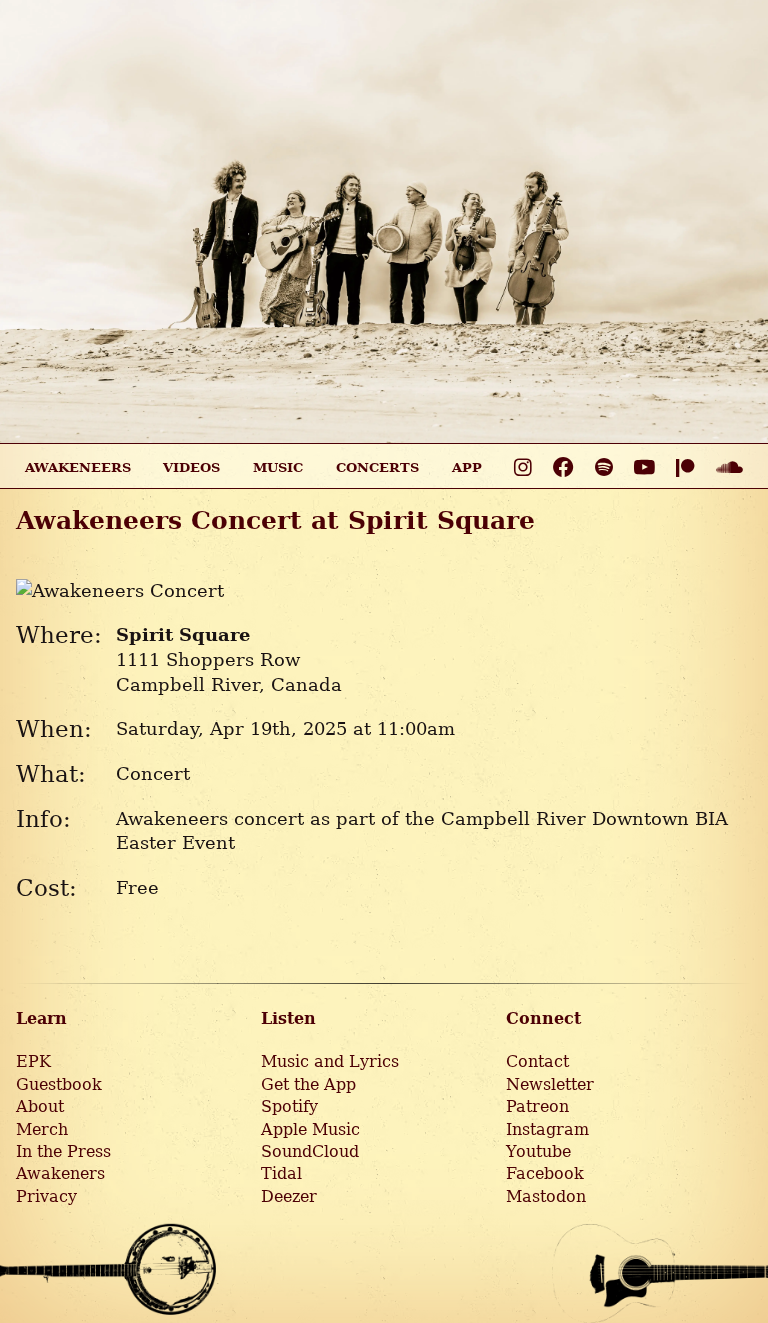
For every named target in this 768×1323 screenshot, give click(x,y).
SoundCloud (310, 1151)
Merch (42, 1129)
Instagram (547, 1129)
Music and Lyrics (330, 1061)
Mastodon (546, 1196)
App (467, 467)
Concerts (377, 467)
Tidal (281, 1173)
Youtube (538, 1151)
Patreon (537, 1106)
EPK (33, 1061)
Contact (537, 1061)
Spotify (289, 1106)
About (40, 1106)
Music (278, 467)
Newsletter (550, 1084)
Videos (191, 467)
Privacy (46, 1196)
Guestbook (59, 1084)
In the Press (63, 1151)
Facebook (545, 1173)
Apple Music (310, 1129)
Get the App (308, 1084)
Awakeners (60, 1173)
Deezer (289, 1196)
